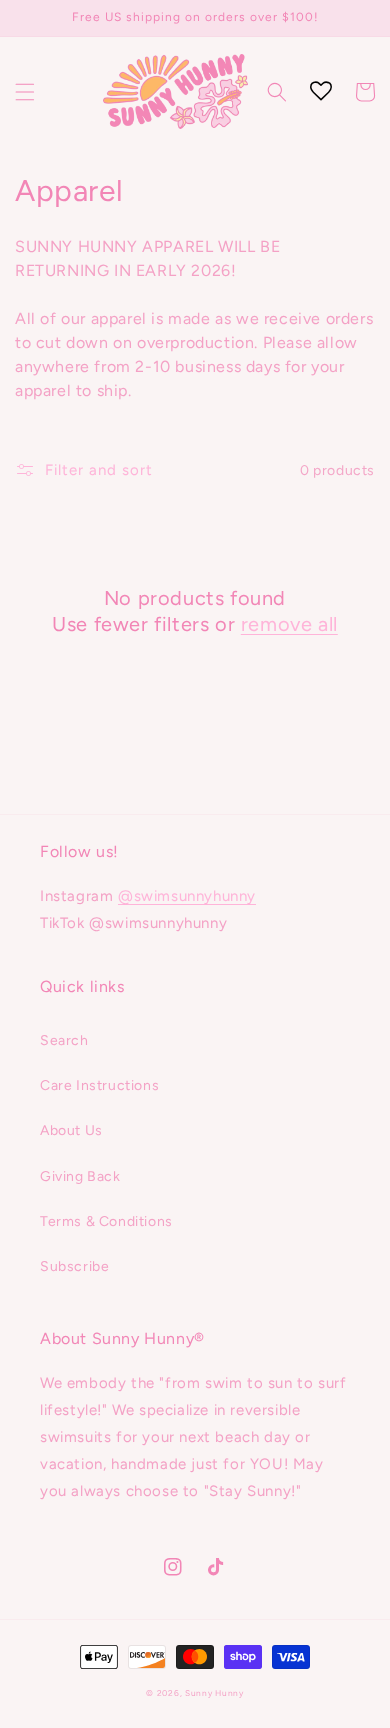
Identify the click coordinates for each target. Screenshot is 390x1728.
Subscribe (74, 1266)
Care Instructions (99, 1085)
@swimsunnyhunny (187, 896)
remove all (289, 624)
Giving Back (80, 1176)
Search (64, 1040)
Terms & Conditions (106, 1221)
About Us (71, 1130)
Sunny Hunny (214, 1693)
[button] (25, 92)
